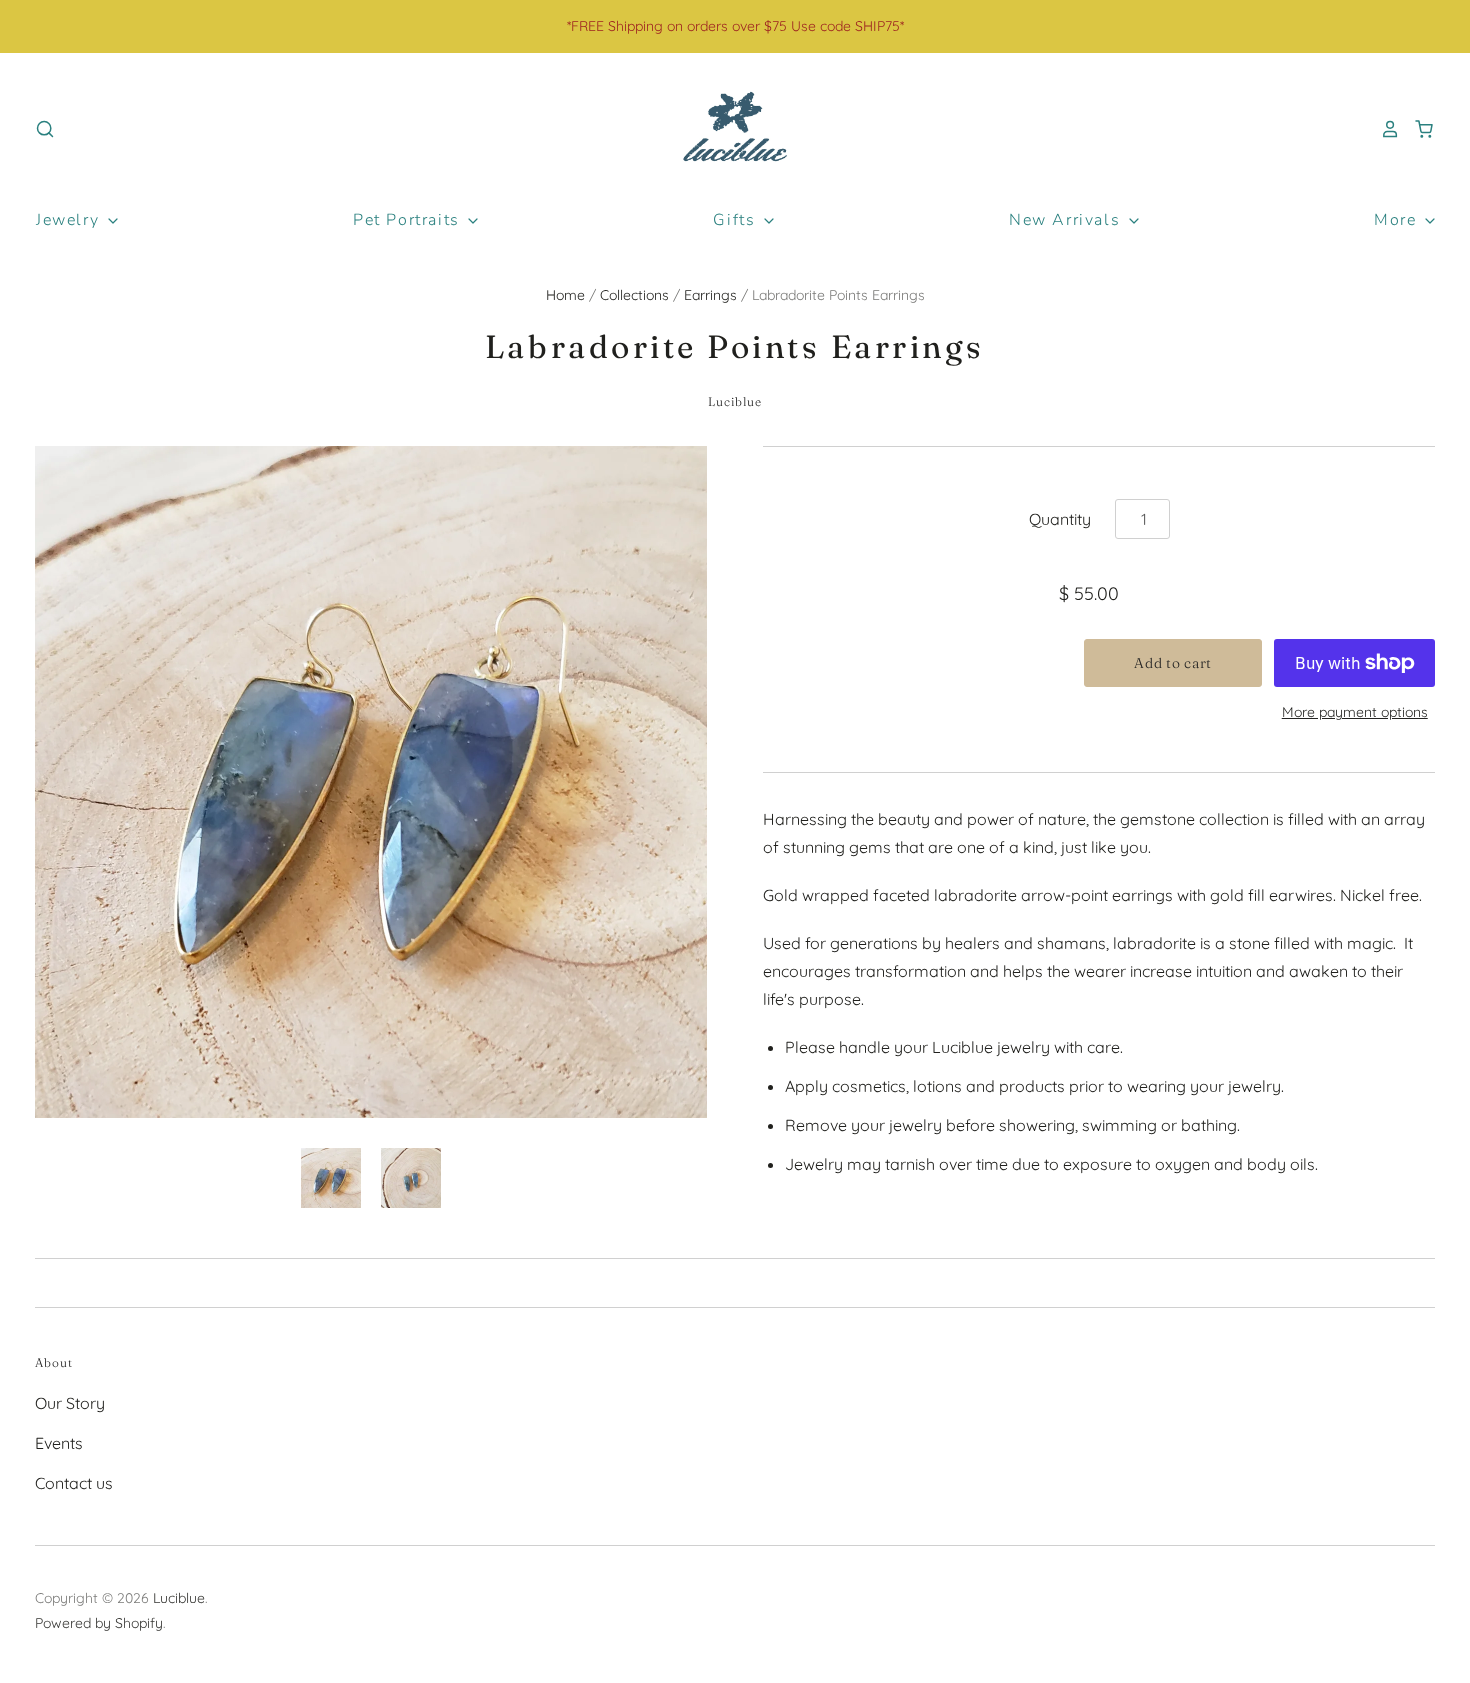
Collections (634, 295)
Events (59, 1443)
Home (565, 295)
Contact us (74, 1483)
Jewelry (70, 220)
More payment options (1355, 712)
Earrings (710, 295)
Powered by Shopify (99, 1623)
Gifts (737, 220)
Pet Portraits (409, 220)
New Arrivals (1067, 220)
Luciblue (735, 401)
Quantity (1060, 519)
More (1398, 220)
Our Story (70, 1403)
